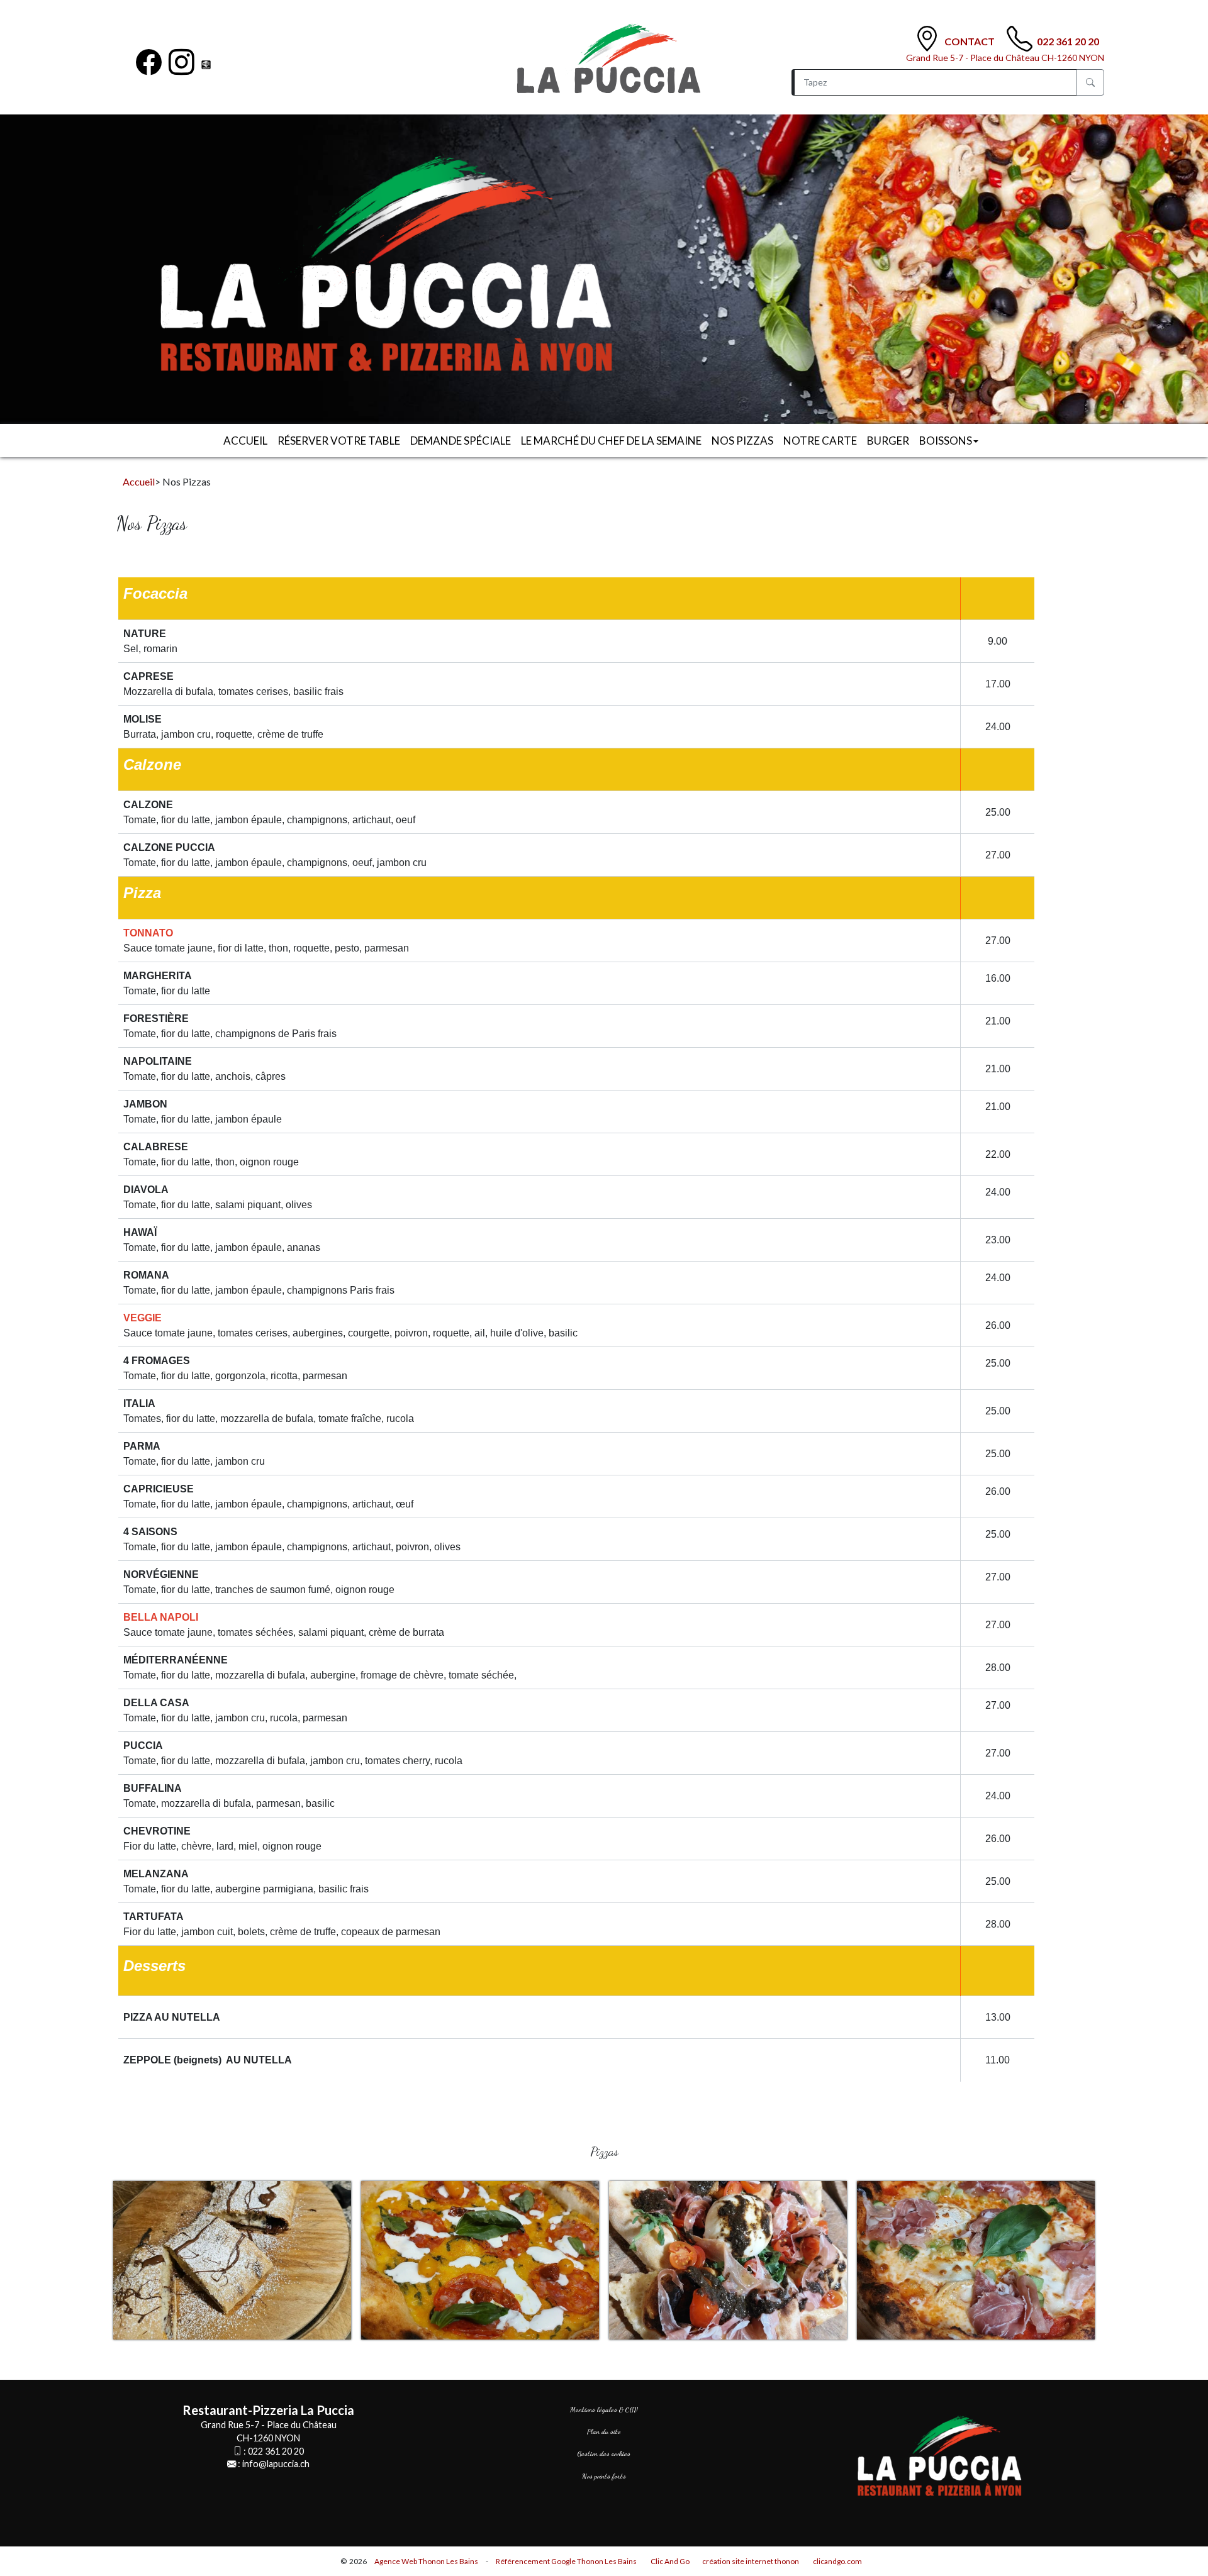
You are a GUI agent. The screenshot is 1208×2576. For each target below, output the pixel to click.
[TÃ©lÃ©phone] (1020, 39)
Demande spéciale (461, 441)
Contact (970, 41)
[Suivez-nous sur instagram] (182, 62)
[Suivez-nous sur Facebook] (149, 62)
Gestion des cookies (604, 2453)
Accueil (245, 441)
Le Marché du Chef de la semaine (611, 441)
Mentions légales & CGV (604, 2409)
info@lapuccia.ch (276, 2464)
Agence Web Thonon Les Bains (426, 2561)
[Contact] (927, 39)
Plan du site (604, 2431)
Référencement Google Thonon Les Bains (566, 2561)
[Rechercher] (1090, 82)
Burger (888, 441)
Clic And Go (670, 2561)
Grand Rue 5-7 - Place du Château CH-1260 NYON (1005, 58)
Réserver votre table (339, 441)
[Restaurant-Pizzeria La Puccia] (620, 59)
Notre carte (820, 441)
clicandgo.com (837, 2561)
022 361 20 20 (1068, 41)
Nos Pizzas (742, 441)
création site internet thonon (751, 2561)
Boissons (946, 441)
